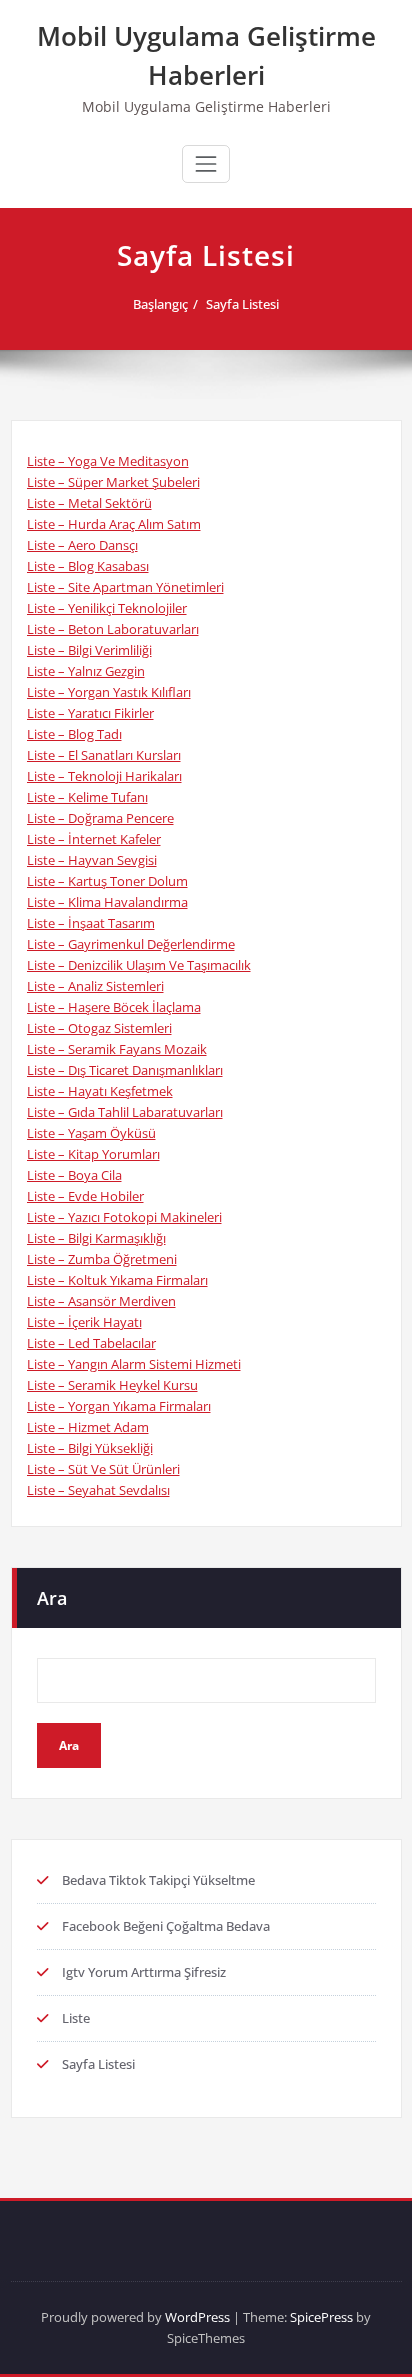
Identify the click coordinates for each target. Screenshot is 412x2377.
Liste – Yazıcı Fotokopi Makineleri (124, 1217)
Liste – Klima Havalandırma (107, 902)
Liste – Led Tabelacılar (91, 1343)
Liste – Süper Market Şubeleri (113, 482)
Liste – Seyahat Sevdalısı (98, 1490)
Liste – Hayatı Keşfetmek (100, 1091)
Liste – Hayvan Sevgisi (92, 860)
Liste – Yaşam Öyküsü (91, 1133)
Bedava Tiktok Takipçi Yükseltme (158, 1880)
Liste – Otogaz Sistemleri (99, 1028)
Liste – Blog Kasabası (88, 566)
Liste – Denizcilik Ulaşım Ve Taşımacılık (139, 965)
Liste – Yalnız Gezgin (86, 671)
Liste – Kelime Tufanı (87, 797)
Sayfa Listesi (242, 304)
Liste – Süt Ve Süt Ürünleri (103, 1469)
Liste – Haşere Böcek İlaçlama (114, 1007)
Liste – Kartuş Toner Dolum (107, 881)
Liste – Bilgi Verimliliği (89, 650)
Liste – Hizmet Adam (88, 1427)
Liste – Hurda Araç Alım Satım (114, 524)
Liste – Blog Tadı (74, 734)
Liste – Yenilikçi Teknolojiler (107, 608)
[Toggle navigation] (206, 164)
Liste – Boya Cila (74, 1175)
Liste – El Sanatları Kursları (104, 755)
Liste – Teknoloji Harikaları (104, 776)
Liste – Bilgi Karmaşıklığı (96, 1238)
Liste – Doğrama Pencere (100, 818)
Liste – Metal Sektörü (89, 503)
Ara (52, 1598)
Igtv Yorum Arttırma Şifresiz (144, 1972)
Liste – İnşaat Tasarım (91, 923)
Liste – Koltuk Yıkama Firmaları (117, 1280)
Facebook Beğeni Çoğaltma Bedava (166, 1926)
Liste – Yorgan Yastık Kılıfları (109, 692)
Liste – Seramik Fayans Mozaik (117, 1049)
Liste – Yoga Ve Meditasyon (108, 461)
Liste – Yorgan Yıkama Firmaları (119, 1406)
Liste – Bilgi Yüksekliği (90, 1448)
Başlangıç (160, 304)
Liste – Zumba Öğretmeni (102, 1259)
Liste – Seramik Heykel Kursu (112, 1385)
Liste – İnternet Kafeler (94, 839)
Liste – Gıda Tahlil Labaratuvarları (125, 1112)
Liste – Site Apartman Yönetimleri (125, 587)
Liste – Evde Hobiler (85, 1196)
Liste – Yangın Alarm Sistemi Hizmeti (134, 1364)
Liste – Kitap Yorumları (93, 1154)
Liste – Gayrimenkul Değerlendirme (131, 944)
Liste (76, 2018)
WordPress (197, 2317)
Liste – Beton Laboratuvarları (113, 629)
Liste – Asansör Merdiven (101, 1301)
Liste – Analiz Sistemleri (95, 986)
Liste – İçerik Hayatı (84, 1322)
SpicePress (321, 2317)
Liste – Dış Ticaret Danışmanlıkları (125, 1070)
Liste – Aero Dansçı (82, 545)
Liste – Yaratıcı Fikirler (90, 713)
